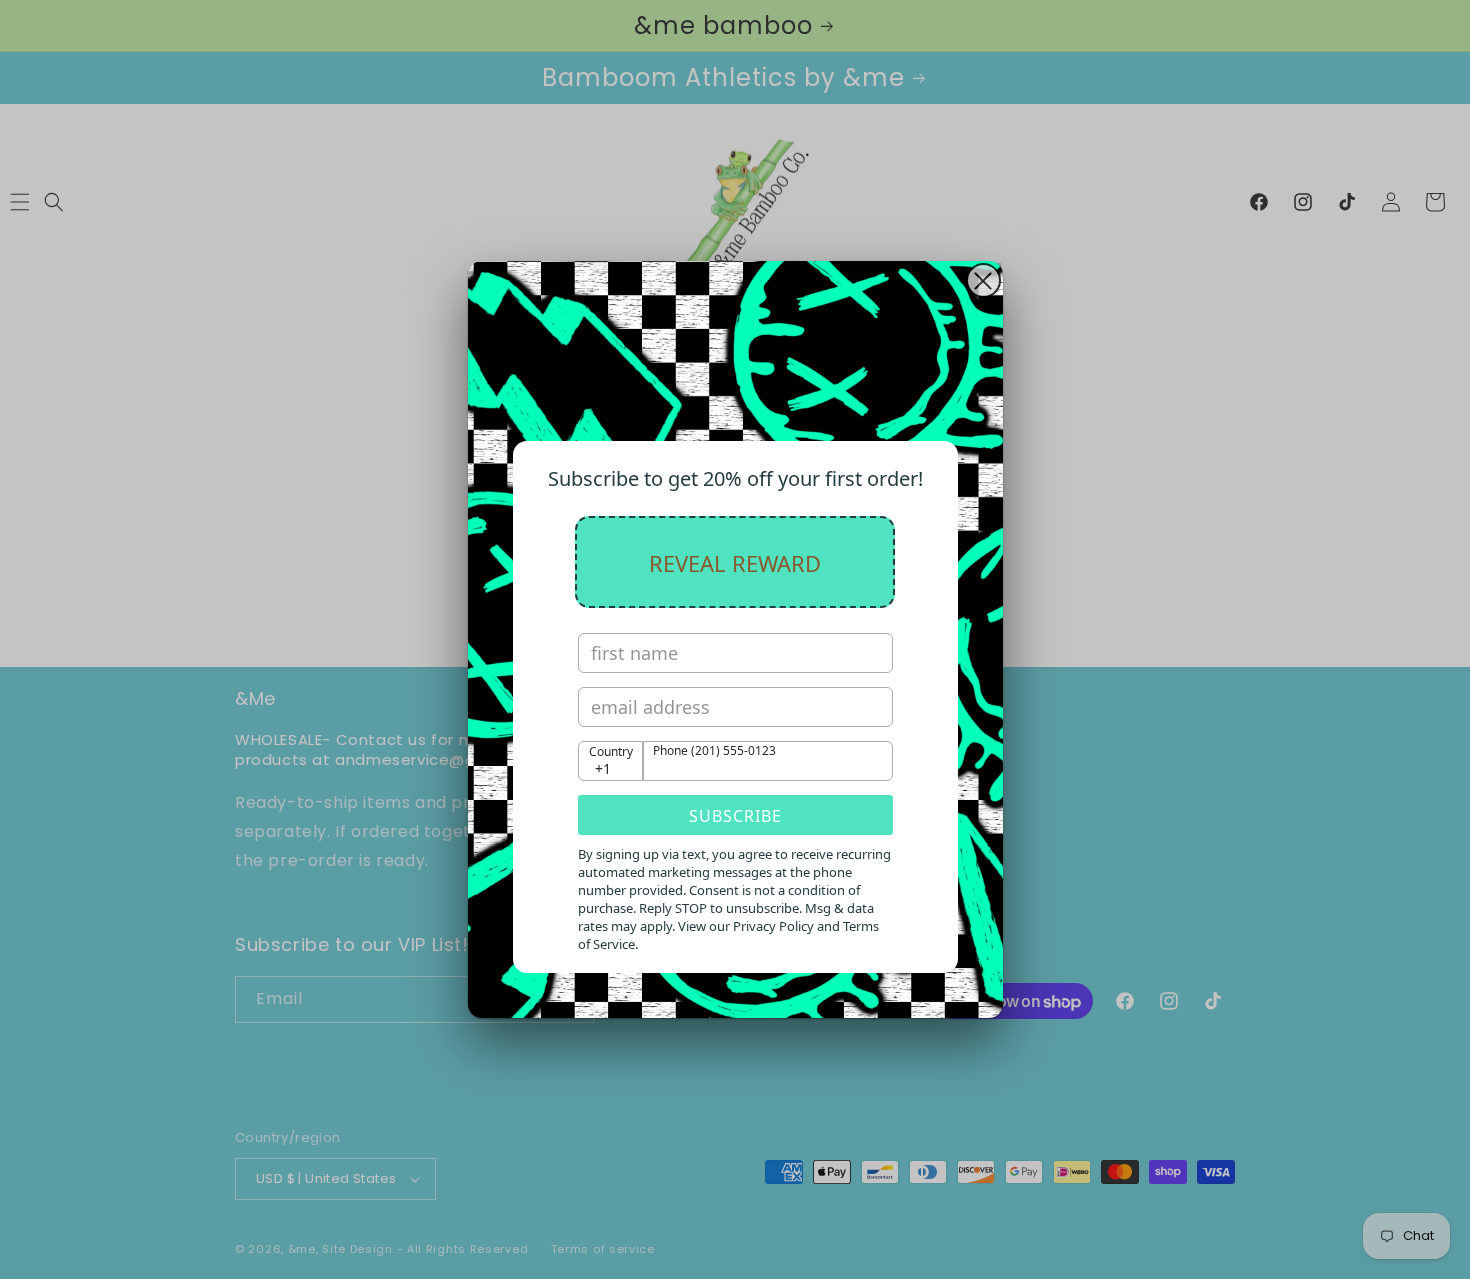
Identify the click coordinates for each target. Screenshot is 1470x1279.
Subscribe (735, 816)
